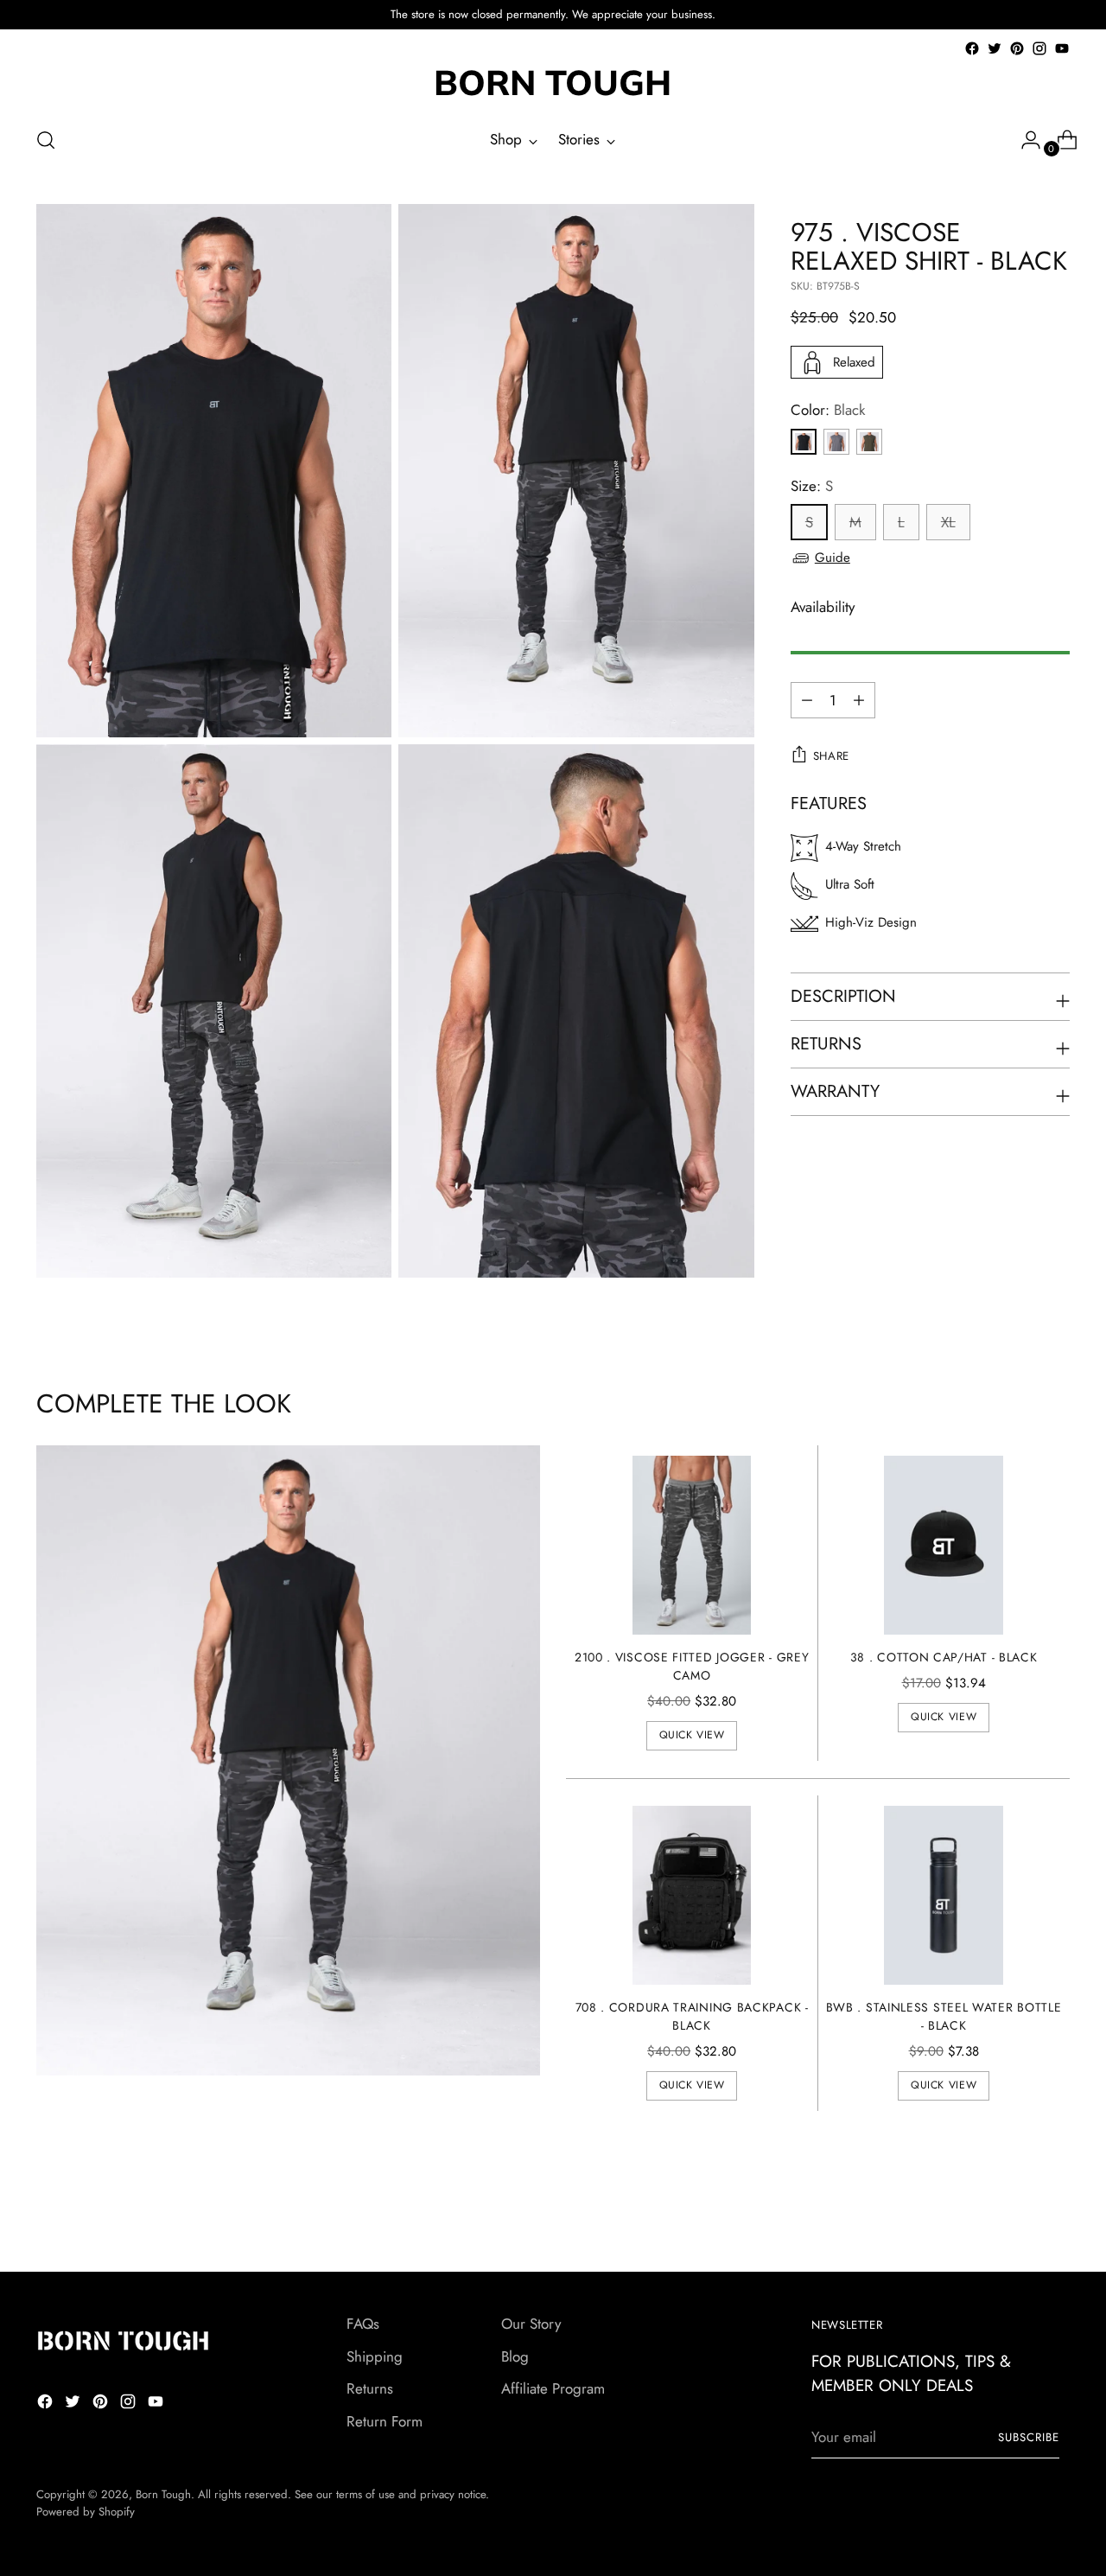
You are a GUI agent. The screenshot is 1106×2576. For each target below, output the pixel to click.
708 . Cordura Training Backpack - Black (692, 2016)
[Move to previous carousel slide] (1015, 2213)
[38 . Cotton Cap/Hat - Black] (944, 1545)
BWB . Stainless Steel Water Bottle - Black (944, 2016)
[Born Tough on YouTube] (1062, 48)
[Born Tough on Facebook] (972, 48)
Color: (828, 410)
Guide (833, 558)
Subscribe (1029, 2437)
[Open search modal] (46, 140)
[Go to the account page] (1024, 140)
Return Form (385, 2421)
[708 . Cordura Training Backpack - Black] (692, 1895)
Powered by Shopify (86, 2512)
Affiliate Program (553, 2388)
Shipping (375, 2356)
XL (948, 522)
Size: (812, 486)
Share (831, 756)
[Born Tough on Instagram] (1039, 48)
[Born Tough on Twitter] (995, 48)
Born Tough (163, 2494)
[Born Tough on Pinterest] (1017, 48)
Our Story (531, 2324)
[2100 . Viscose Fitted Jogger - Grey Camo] (692, 1545)
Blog (515, 2356)
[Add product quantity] (807, 700)
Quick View (692, 1735)
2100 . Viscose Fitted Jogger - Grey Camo (692, 1666)
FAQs (363, 2324)
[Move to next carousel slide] (1055, 2212)
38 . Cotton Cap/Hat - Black (944, 1657)
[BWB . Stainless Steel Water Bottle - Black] (944, 1895)
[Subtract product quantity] (859, 700)
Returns (370, 2388)
